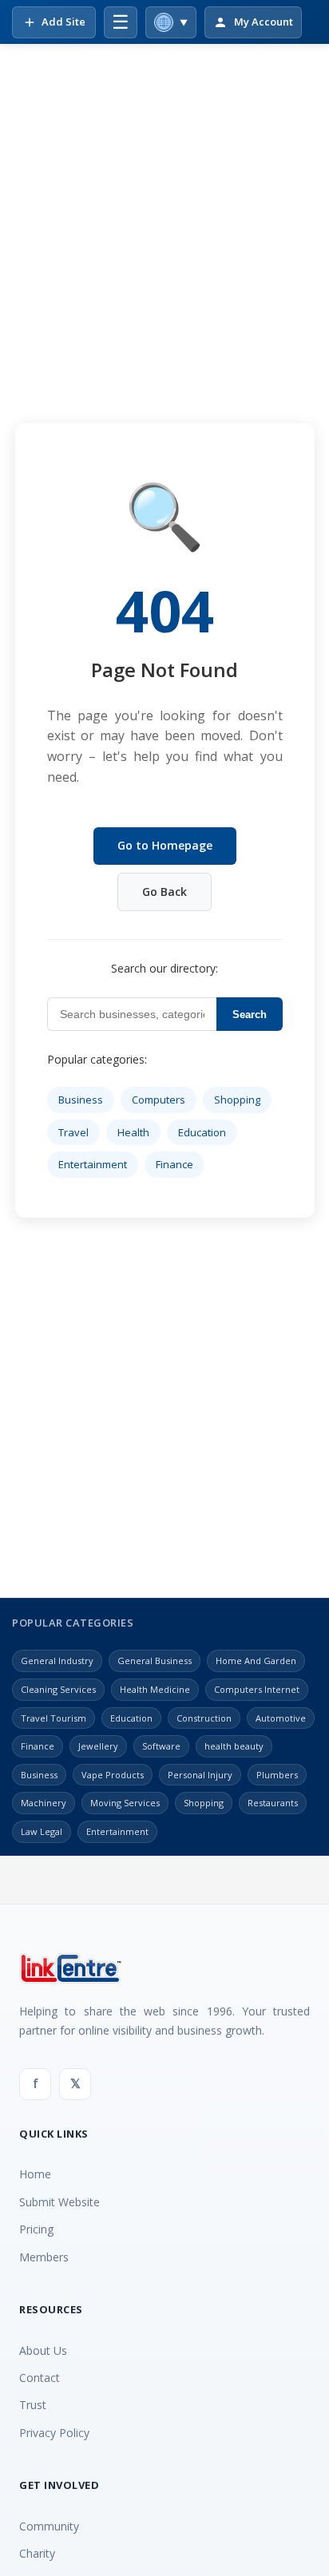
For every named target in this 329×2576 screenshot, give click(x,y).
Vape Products (113, 1775)
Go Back (164, 892)
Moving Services (125, 1803)
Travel (73, 1132)
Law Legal (42, 1831)
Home (35, 2174)
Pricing (36, 2229)
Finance (174, 1164)
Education (202, 1132)
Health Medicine (155, 1689)
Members (44, 2257)
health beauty (234, 1746)
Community (49, 2526)
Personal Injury (200, 1775)
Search (250, 1015)
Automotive (281, 1718)
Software (161, 1746)
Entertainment (93, 1164)
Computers (159, 1100)
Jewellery (98, 1746)
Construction (204, 1718)
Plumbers (277, 1775)
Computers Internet (257, 1689)
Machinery (44, 1803)
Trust (33, 2405)
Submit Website (59, 2202)
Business (81, 1100)
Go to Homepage (165, 845)
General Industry (57, 1661)
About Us (43, 2350)
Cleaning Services (58, 1689)
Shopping (237, 1100)
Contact (40, 2378)
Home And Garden (256, 1661)
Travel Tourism (54, 1718)
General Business (155, 1661)
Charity (37, 2553)
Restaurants (273, 1803)
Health (133, 1132)
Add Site (63, 22)
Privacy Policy (54, 2433)
